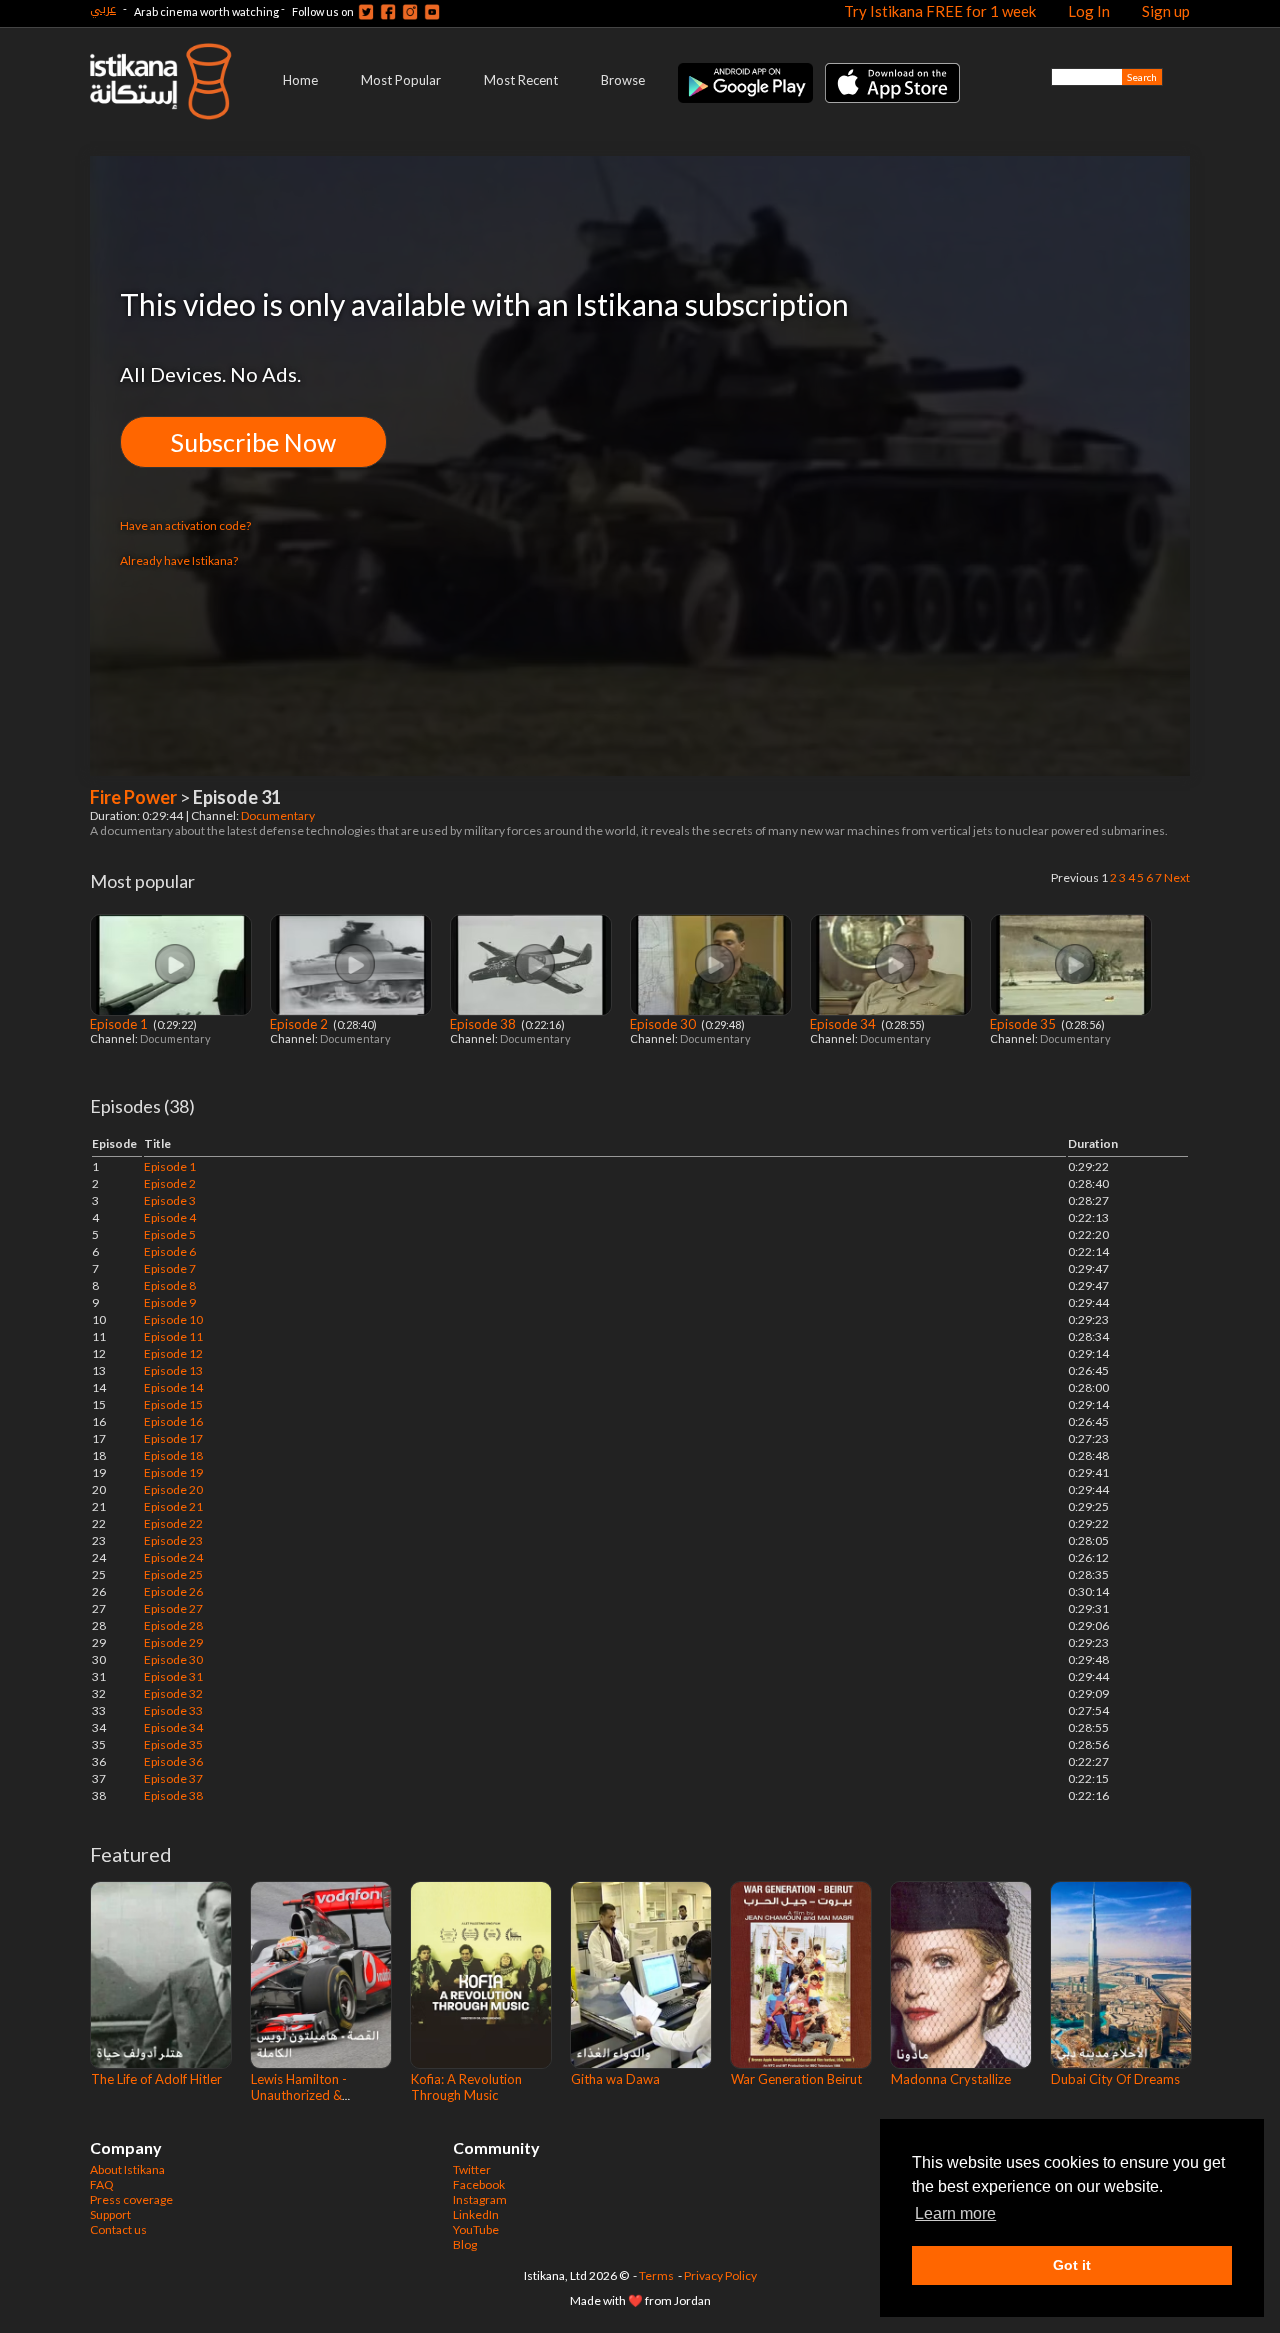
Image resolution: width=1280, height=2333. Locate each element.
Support (110, 2214)
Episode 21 (173, 1506)
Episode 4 (170, 1217)
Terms (656, 2275)
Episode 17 (173, 1438)
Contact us (118, 2229)
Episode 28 (173, 1625)
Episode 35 (1024, 1024)
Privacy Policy (720, 2275)
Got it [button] (1072, 2265)
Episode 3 (170, 1200)
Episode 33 (173, 1710)
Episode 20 (173, 1489)
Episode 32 (173, 1693)
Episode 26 (173, 1591)
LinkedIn (476, 2214)
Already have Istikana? (179, 560)
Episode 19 (173, 1472)
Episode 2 (300, 1024)
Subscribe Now (253, 442)
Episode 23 (173, 1540)
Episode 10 (173, 1319)
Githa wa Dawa (615, 2079)
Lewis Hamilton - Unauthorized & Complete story (299, 2095)
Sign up (1166, 11)
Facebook (479, 2184)
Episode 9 (170, 1302)
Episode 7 (170, 1268)
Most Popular (401, 80)
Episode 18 (173, 1455)
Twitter (472, 2169)
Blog (465, 2244)
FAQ (102, 2184)
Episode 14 (173, 1387)
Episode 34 (844, 1024)
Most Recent (521, 80)
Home (300, 80)
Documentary (279, 815)
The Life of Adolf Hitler (156, 2079)
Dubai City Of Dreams (1115, 2079)
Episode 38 (484, 1024)
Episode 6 (170, 1251)
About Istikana (127, 2169)
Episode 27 (173, 1608)
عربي (103, 8)
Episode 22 (173, 1523)
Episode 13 (173, 1370)
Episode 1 (120, 1024)
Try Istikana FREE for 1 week (940, 11)
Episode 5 (170, 1234)
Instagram (480, 2199)
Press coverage (131, 2199)
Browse (623, 80)
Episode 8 (170, 1285)
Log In (1089, 11)
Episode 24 (173, 1557)
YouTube (476, 2229)
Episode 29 (173, 1642)
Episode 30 (664, 1024)
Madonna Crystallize (951, 2079)
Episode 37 (173, 1778)
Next (1177, 877)
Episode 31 (173, 1676)
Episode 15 (173, 1404)
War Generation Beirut (796, 2079)
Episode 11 (173, 1336)
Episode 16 (173, 1421)
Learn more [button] (955, 2213)
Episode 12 (173, 1353)
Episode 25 (173, 1574)
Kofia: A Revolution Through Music (466, 2087)
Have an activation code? (185, 525)
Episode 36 (173, 1761)
